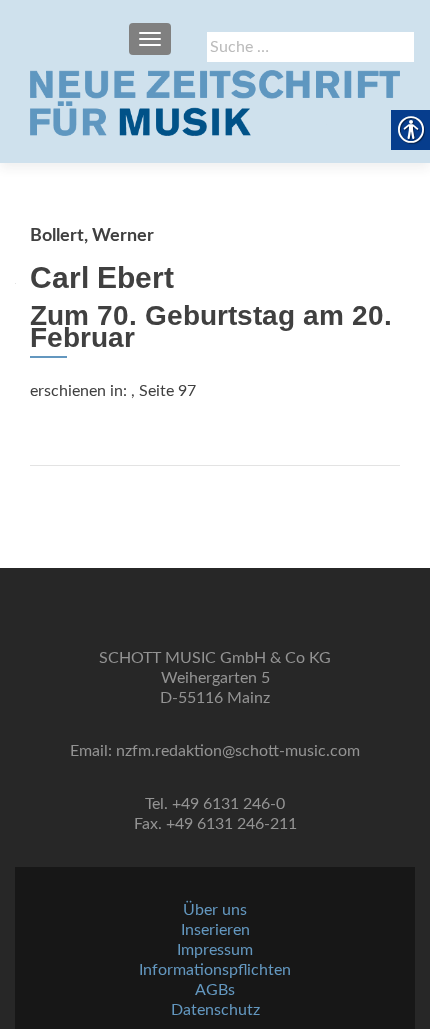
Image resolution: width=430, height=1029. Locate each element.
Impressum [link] (215, 950)
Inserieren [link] (215, 930)
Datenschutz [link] (215, 1010)
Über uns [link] (215, 910)
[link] (215, 103)
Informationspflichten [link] (215, 970)
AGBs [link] (215, 990)
